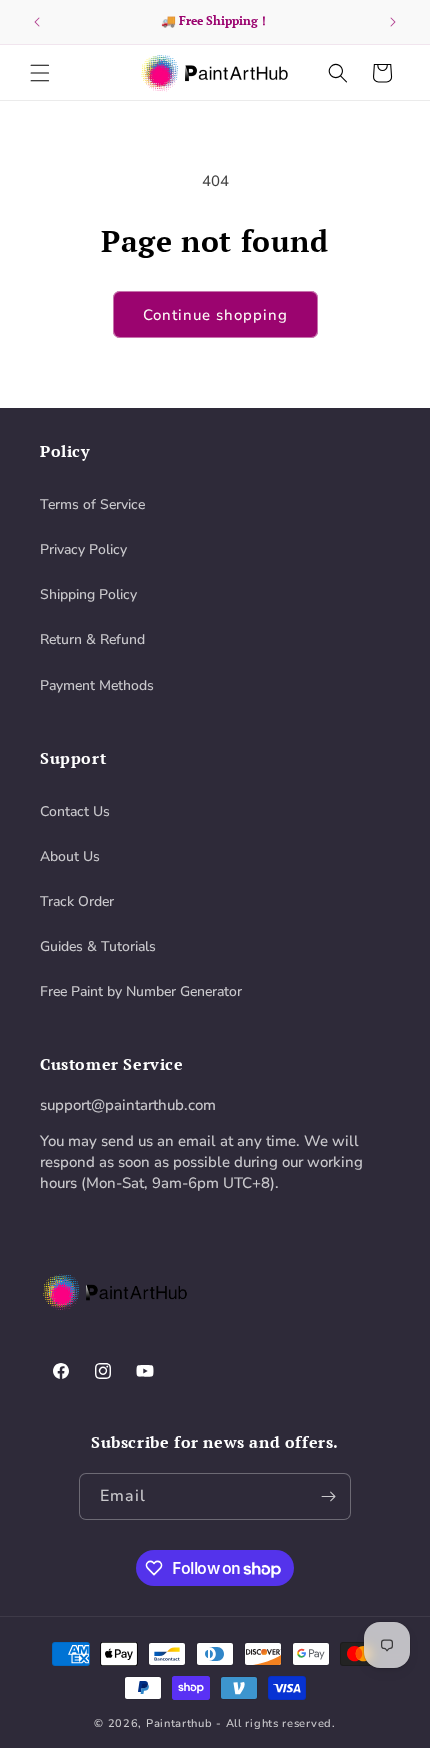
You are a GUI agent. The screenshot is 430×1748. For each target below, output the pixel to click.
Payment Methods (97, 685)
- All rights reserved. (275, 1723)
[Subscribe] (328, 1496)
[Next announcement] (393, 22)
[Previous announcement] (37, 22)
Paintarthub (179, 1723)
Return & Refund (92, 639)
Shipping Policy (88, 594)
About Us (70, 856)
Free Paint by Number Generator (141, 991)
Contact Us (75, 811)
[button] (40, 73)
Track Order (77, 901)
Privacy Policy (83, 549)
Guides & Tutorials (98, 946)
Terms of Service (92, 504)
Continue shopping (215, 315)
